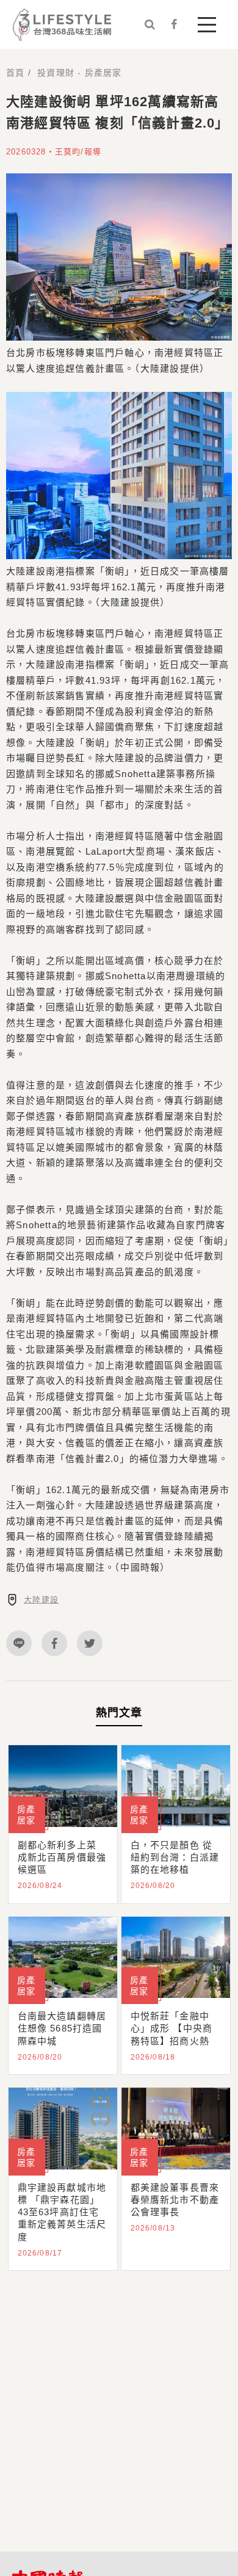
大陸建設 (41, 1600)
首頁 (15, 73)
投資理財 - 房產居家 (79, 73)
